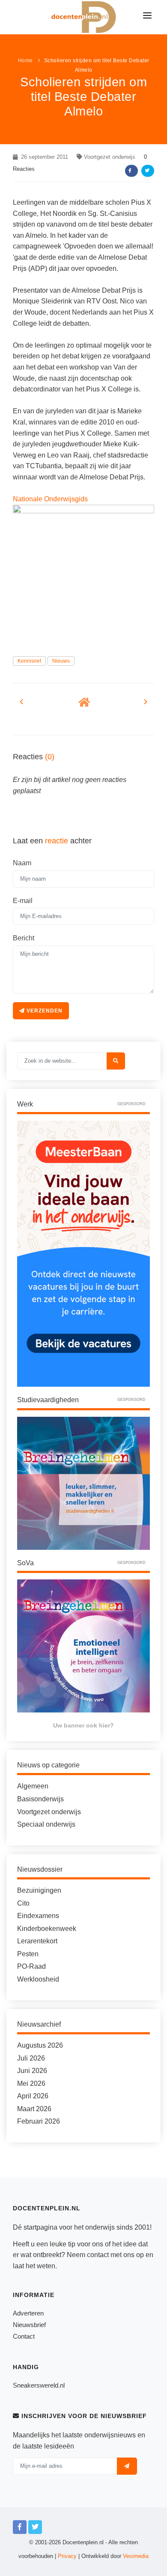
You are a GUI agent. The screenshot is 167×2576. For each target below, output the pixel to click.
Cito (23, 1903)
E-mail (23, 901)
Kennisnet (29, 661)
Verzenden (44, 1011)
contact (98, 2255)
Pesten (28, 1954)
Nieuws (61, 661)
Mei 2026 (31, 2084)
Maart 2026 (34, 2109)
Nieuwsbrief (29, 2325)
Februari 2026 (39, 2121)
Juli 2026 (31, 2058)
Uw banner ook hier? (83, 1725)
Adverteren (28, 2313)
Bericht (24, 938)
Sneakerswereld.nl (39, 2385)
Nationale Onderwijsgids (50, 499)
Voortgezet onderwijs (110, 157)
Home (25, 61)
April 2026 (33, 2096)
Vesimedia (136, 2556)
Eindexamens (38, 1916)
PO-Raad (31, 1966)
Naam (22, 863)
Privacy (67, 2556)
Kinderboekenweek (47, 1929)
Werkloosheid (38, 1979)
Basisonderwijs (40, 1799)
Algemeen (33, 1786)
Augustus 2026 (40, 2045)
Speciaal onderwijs (46, 1824)
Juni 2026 (32, 2071)
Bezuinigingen (39, 1890)
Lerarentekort (37, 1941)
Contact (24, 2336)
